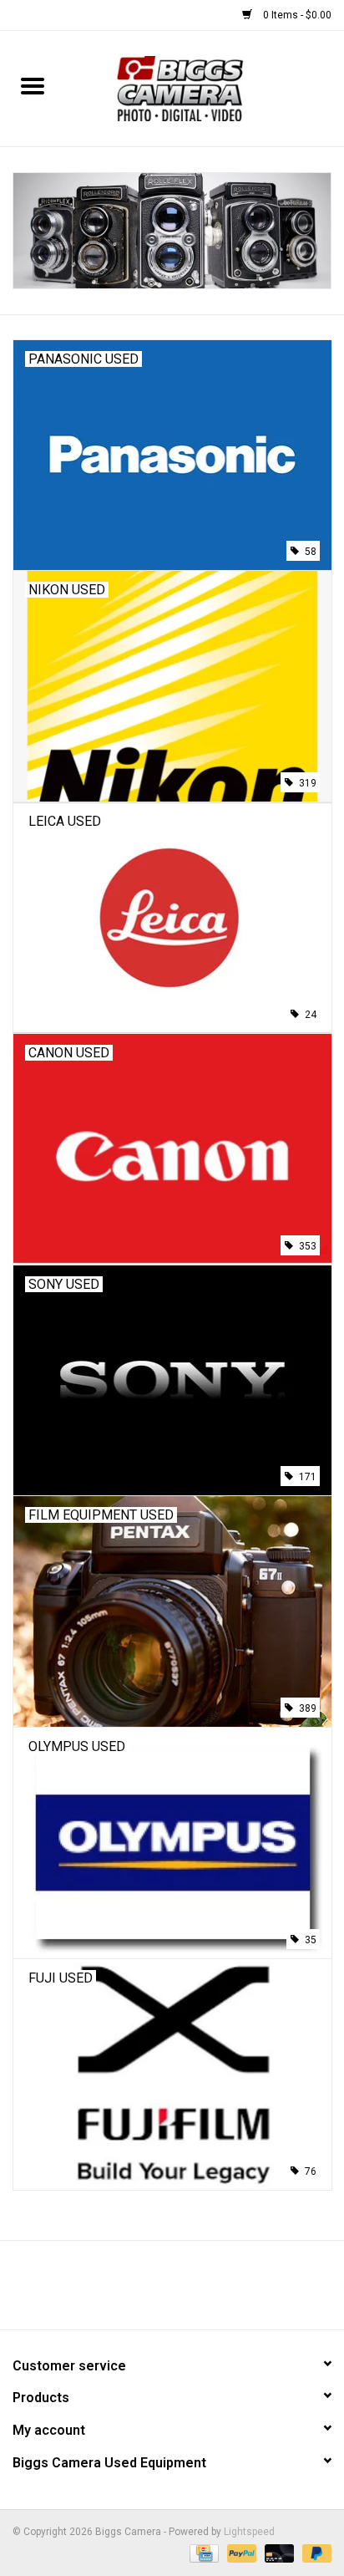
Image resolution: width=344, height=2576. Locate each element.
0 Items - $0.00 (296, 15)
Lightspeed (249, 2532)
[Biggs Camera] (204, 88)
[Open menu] (33, 85)
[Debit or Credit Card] (278, 2553)
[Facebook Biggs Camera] (158, 2291)
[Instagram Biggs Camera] (187, 2291)
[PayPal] (240, 2553)
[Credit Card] (202, 2553)
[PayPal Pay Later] (314, 2553)
